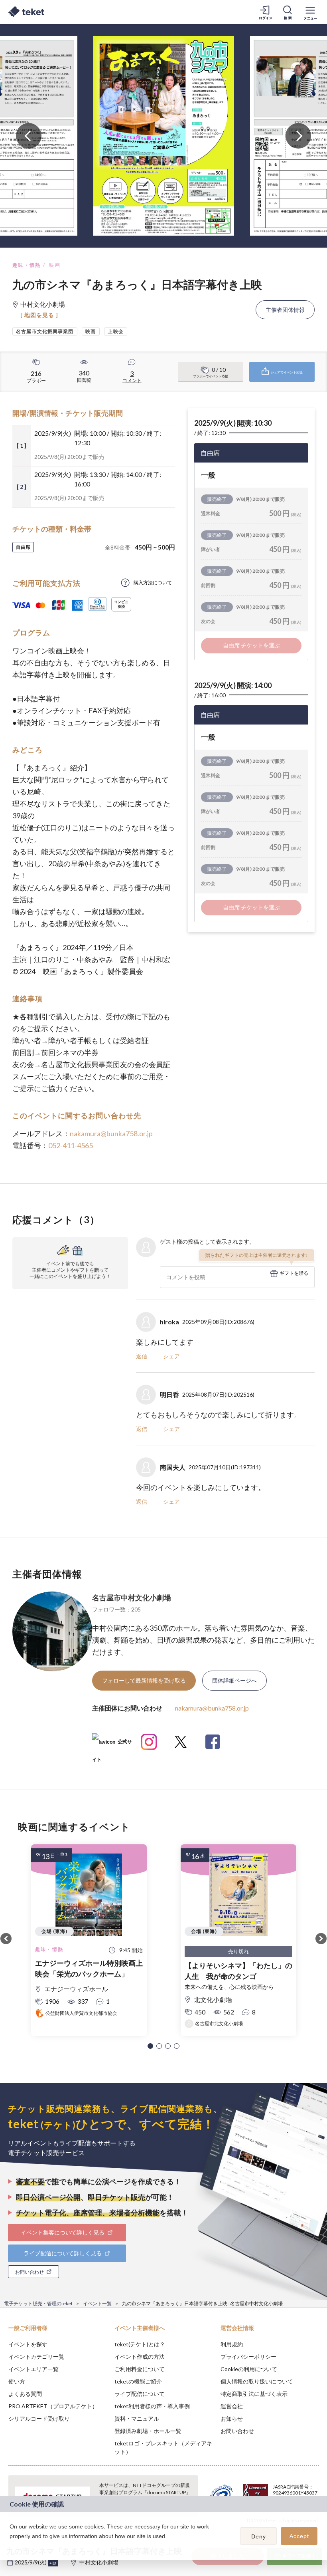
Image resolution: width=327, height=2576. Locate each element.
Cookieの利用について (249, 2369)
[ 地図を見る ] (39, 315)
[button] (150, 2046)
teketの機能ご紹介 (138, 2381)
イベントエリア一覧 (33, 2369)
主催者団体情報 (285, 310)
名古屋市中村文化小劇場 (132, 1598)
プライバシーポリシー (248, 2357)
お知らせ (232, 2418)
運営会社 (232, 2406)
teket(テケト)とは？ (140, 2344)
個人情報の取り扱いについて (257, 2381)
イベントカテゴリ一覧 (36, 2357)
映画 (55, 265)
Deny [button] (259, 2536)
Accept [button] (299, 2536)
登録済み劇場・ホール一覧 (148, 2431)
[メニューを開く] (310, 12)
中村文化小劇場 (99, 2562)
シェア (171, 1356)
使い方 (17, 2381)
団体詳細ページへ (234, 1680)
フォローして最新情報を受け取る (144, 1680)
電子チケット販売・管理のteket (38, 2303)
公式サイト (112, 1745)
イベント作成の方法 (140, 2357)
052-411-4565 (71, 1145)
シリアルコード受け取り (39, 2418)
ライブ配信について (140, 2394)
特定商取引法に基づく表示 (254, 2394)
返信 (142, 1356)
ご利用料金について (140, 2369)
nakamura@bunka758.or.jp (111, 1133)
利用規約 (232, 2344)
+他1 (53, 2563)
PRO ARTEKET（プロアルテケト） (53, 2406)
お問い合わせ (237, 2431)
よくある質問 (25, 2394)
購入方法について (153, 582)
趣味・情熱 (27, 265)
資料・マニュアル (137, 2418)
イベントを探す (28, 2344)
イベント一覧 (97, 2303)
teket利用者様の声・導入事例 (152, 2406)
